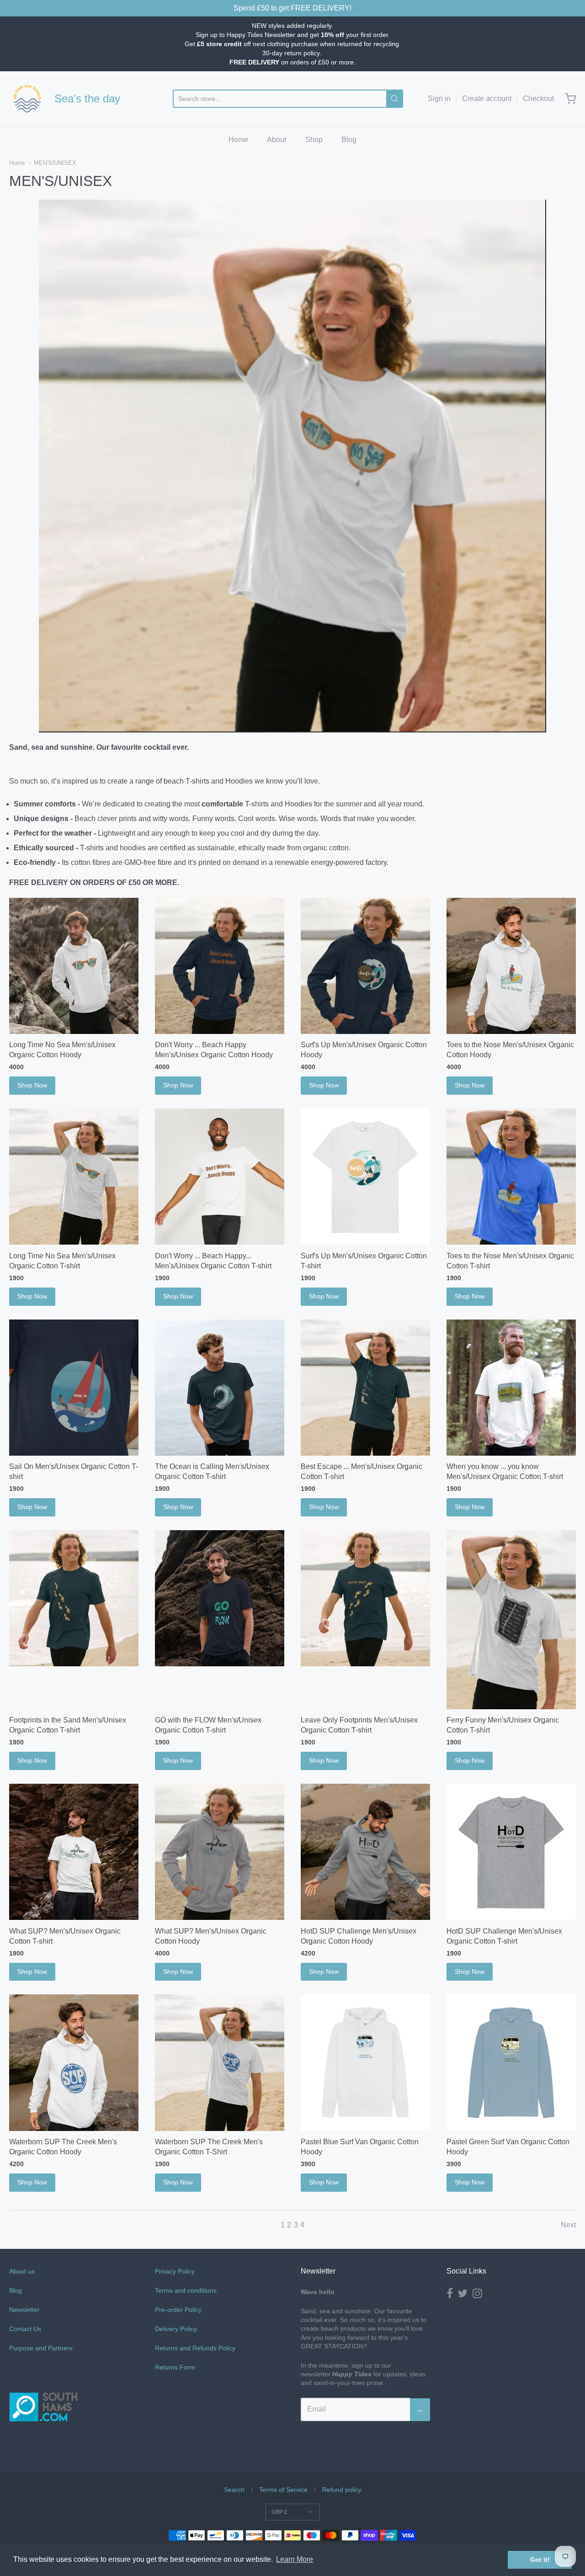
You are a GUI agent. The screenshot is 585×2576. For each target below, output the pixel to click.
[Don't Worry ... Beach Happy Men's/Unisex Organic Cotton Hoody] (220, 966)
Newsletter (24, 2310)
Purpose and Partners (42, 2348)
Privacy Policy (175, 2271)
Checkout (538, 98)
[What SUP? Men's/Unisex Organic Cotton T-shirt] (74, 1852)
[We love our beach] (27, 99)
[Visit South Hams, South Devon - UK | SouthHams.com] (43, 2448)
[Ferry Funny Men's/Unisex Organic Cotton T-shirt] (511, 1620)
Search (234, 2490)
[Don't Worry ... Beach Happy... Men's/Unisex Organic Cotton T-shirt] (220, 1177)
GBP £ (279, 2512)
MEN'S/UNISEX (55, 163)
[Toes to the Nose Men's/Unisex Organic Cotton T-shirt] (511, 1177)
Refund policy (342, 2490)
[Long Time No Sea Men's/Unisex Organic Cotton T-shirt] (74, 1177)
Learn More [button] (295, 2559)
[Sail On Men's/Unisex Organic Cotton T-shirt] (74, 1388)
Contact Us (25, 2329)
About (277, 140)
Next (568, 2225)
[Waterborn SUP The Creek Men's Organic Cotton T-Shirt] (220, 2062)
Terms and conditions (186, 2290)
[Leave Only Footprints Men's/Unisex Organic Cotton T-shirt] (365, 1598)
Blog (349, 140)
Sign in (439, 98)
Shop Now (32, 1085)
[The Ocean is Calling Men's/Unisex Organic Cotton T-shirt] (220, 1388)
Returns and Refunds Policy (195, 2348)
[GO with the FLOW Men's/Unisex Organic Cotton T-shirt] (220, 1598)
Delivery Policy (176, 2329)
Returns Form (175, 2367)
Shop (314, 140)
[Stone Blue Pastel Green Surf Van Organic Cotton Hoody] (511, 2062)
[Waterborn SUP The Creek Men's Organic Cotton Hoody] (74, 2062)
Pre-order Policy (178, 2310)
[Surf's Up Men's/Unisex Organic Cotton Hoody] (365, 966)
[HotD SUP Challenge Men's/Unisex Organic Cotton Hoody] (365, 1852)
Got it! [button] (540, 2560)
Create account (487, 98)
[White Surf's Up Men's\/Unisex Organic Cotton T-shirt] (365, 1177)
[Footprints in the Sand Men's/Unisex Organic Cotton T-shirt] (74, 1598)
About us (22, 2271)
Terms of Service (283, 2490)
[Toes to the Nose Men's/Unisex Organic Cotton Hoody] (511, 966)
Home (238, 140)
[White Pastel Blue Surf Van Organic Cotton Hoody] (365, 2062)
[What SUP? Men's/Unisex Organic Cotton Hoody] (220, 1852)
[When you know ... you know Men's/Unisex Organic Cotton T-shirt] (511, 1388)
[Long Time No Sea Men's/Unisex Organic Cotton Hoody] (74, 966)
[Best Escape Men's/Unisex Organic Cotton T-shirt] (365, 1388)
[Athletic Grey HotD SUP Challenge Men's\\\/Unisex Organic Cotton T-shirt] (511, 1852)
